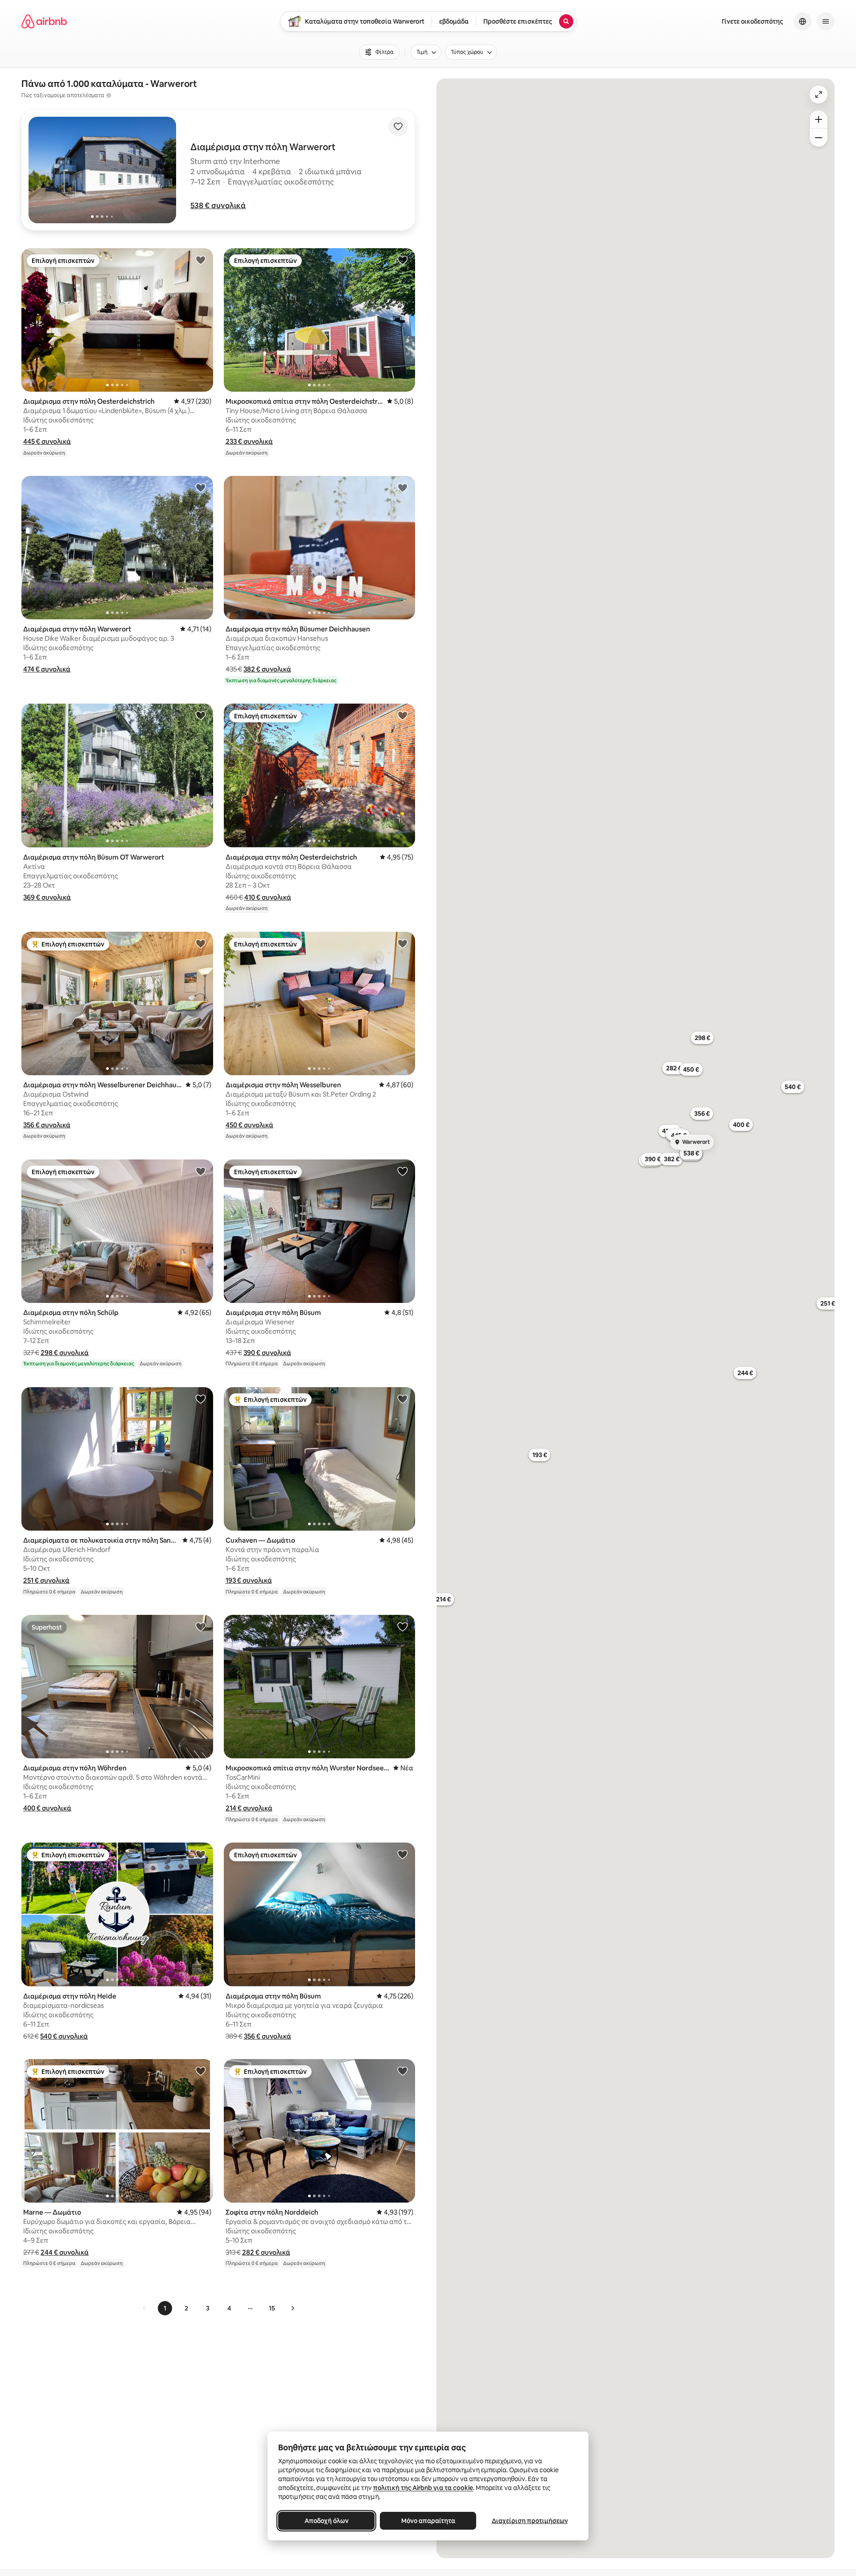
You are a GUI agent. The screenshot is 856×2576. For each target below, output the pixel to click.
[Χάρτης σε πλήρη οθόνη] (819, 94)
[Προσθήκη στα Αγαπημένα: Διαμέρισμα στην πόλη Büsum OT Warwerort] (201, 715)
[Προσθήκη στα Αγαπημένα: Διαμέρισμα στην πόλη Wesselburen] (403, 943)
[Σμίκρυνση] (819, 138)
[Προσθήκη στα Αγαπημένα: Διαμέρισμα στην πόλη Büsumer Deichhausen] (403, 487)
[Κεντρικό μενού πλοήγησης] (826, 21)
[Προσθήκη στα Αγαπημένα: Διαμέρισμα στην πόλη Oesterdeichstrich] (201, 260)
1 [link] (165, 2308)
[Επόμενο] (292, 2308)
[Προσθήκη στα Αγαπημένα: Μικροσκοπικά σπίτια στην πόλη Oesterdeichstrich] (403, 260)
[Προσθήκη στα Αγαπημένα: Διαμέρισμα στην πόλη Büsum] (403, 1171)
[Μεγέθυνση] (819, 119)
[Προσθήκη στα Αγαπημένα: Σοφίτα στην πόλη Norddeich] (403, 2071)
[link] (144, 2308)
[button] (218, 205)
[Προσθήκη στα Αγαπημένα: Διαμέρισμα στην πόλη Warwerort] (201, 487)
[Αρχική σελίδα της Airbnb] (44, 21)
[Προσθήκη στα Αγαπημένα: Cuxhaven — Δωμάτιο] (403, 1399)
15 (272, 2308)
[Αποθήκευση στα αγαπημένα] (398, 127)
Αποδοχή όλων (327, 2521)
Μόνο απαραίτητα (428, 2521)
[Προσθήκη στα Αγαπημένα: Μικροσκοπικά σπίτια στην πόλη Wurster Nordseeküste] (403, 1626)
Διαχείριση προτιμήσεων (530, 2521)
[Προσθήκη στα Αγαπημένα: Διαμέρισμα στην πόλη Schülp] (201, 1171)
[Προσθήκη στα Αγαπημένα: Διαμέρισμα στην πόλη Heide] (201, 1854)
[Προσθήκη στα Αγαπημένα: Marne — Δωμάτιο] (201, 2071)
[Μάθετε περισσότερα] (109, 95)
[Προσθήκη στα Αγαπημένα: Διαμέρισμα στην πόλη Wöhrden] (201, 1626)
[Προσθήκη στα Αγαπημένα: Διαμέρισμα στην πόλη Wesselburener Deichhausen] (201, 943)
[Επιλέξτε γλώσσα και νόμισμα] (802, 21)
